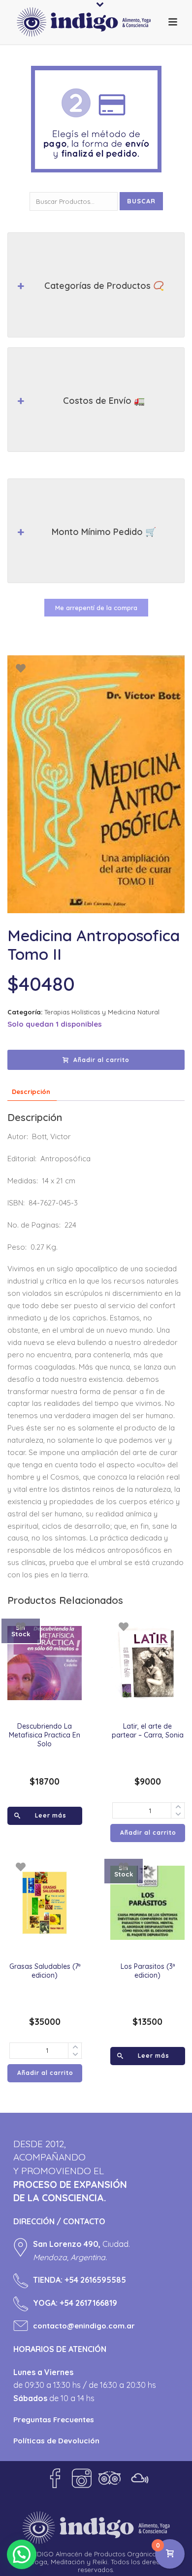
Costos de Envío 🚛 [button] (104, 401)
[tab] (31, 1092)
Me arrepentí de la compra (96, 608)
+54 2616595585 (95, 2280)
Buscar (141, 201)
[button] (22, 2554)
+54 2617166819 (88, 2303)
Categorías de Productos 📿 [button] (104, 286)
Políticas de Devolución (56, 2441)
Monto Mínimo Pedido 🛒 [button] (104, 532)
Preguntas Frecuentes (54, 2420)
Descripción (31, 1092)
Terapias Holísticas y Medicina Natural (102, 1012)
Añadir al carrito (101, 1060)
